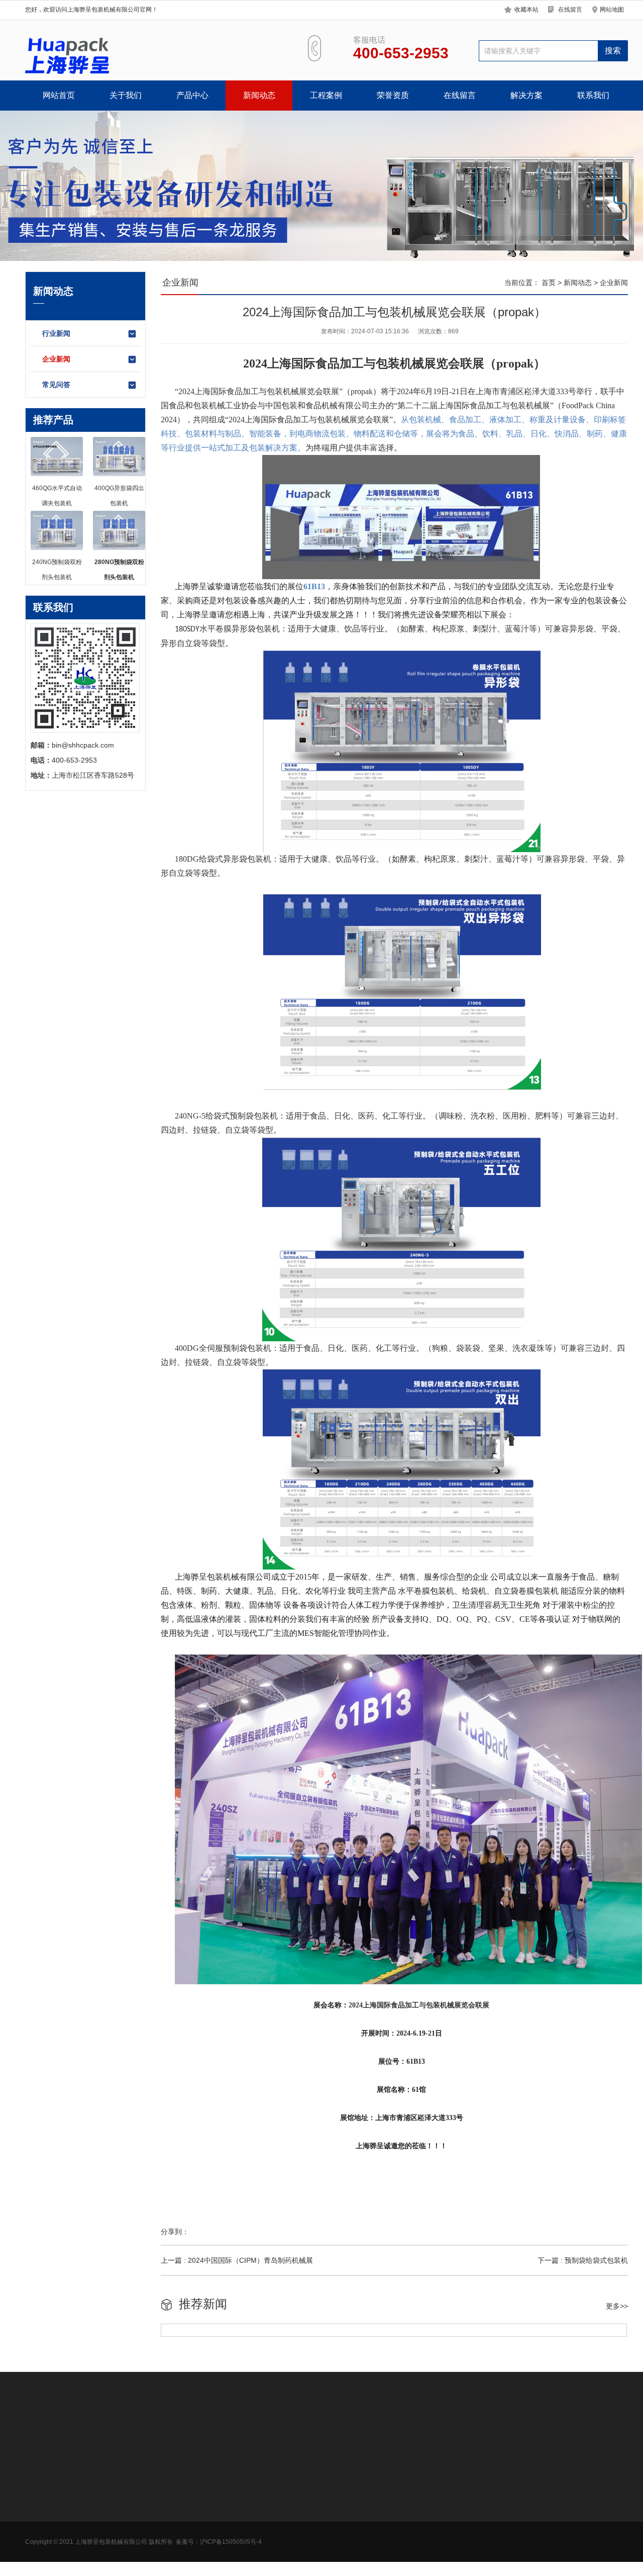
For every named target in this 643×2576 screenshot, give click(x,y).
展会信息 (39, 2534)
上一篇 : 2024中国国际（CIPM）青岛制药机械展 (237, 2260)
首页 (549, 283)
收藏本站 (526, 10)
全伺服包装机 (116, 2549)
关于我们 (126, 95)
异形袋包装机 (116, 2534)
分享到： (175, 2232)
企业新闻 (56, 359)
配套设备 (109, 2564)
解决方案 (526, 95)
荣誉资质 (393, 95)
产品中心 (192, 95)
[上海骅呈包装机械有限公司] (68, 56)
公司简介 (39, 2489)
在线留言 (570, 10)
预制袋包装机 (116, 2489)
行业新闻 (56, 333)
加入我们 (39, 2504)
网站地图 (612, 10)
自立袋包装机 (116, 2519)
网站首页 (59, 95)
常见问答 (56, 385)
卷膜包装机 (113, 2504)
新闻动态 (259, 95)
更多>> (617, 2306)
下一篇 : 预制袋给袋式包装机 (583, 2260)
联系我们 (593, 95)
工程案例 (326, 95)
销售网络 (39, 2519)
